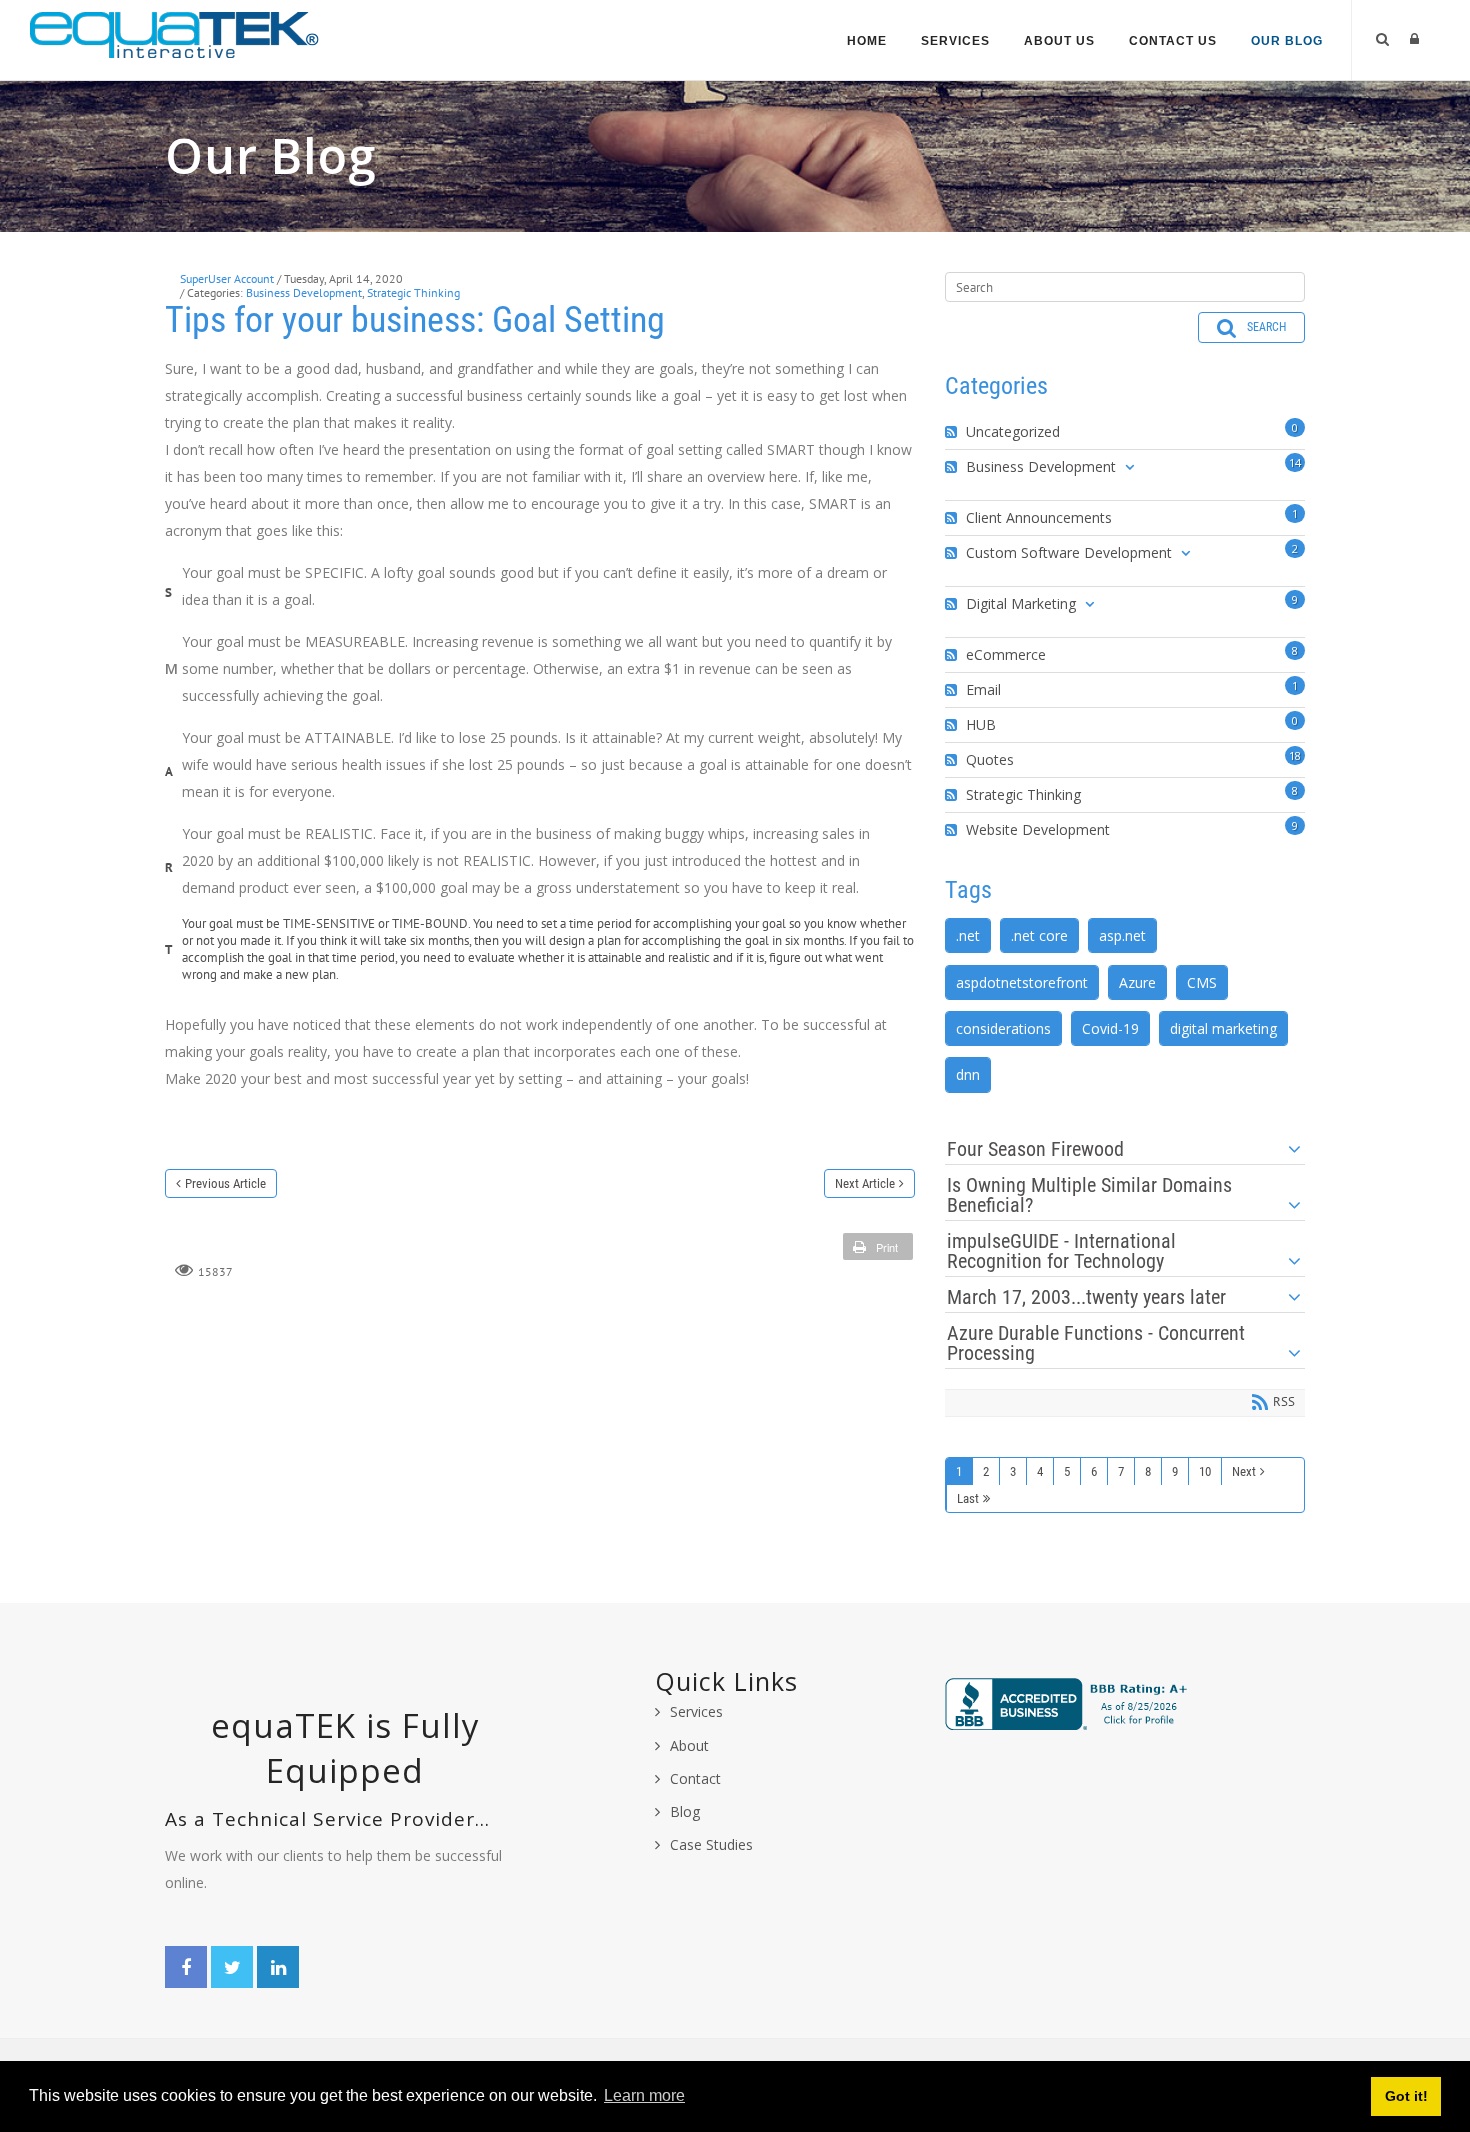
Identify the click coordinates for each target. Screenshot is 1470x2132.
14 (1295, 462)
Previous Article (225, 1183)
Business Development (304, 292)
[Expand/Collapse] (1129, 467)
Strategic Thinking (413, 292)
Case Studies (711, 1844)
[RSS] (953, 432)
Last (968, 1498)
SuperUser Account (227, 278)
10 (1205, 1471)
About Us (1059, 41)
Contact (695, 1778)
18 (1295, 755)
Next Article (865, 1183)
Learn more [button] (644, 2095)
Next (1244, 1471)
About (689, 1745)
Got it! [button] (1406, 2096)
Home (867, 41)
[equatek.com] (175, 33)
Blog (685, 1811)
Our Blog (1287, 41)
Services (955, 41)
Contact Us (1173, 41)
